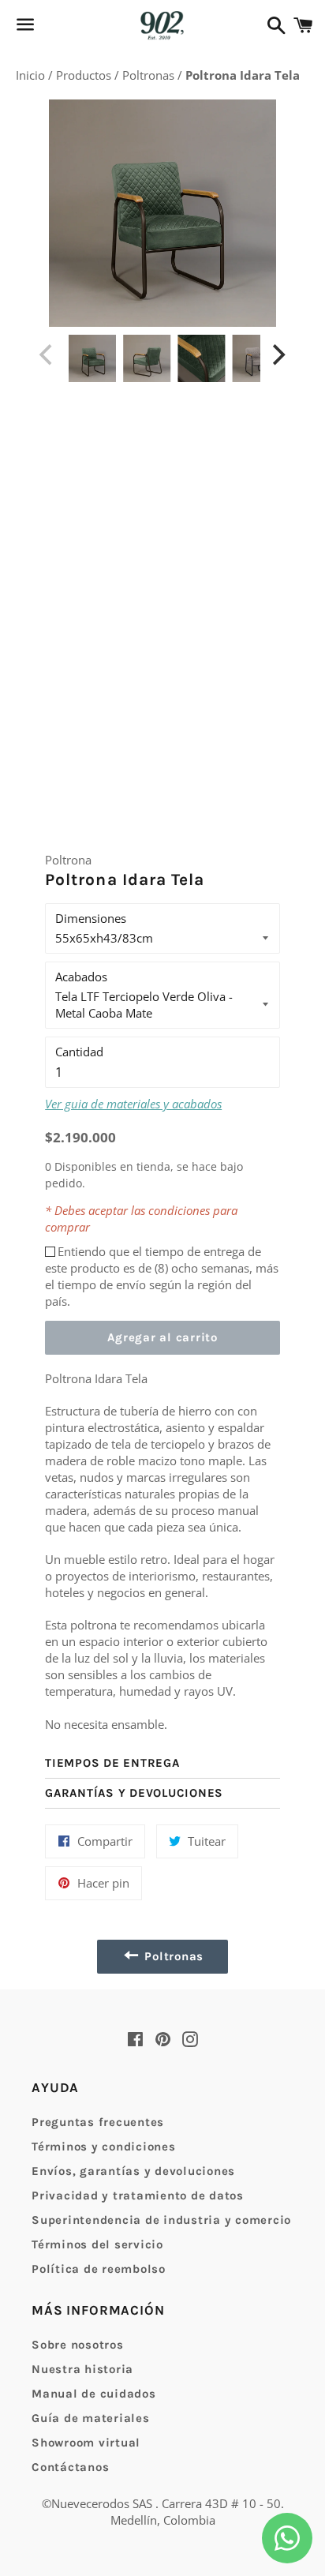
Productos (85, 75)
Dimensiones (91, 918)
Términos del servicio (97, 2244)
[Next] (278, 354)
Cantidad (79, 1052)
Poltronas (150, 75)
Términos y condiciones (104, 2147)
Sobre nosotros (78, 2345)
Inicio (32, 75)
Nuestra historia (82, 2369)
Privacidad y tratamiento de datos (138, 2195)
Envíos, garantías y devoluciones (133, 2171)
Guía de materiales (91, 2418)
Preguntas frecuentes (98, 2122)
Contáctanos (70, 2467)
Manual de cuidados (94, 2394)
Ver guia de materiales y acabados (133, 1104)
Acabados (81, 977)
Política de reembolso (99, 2269)
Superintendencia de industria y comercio (161, 2220)
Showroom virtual (86, 2443)
